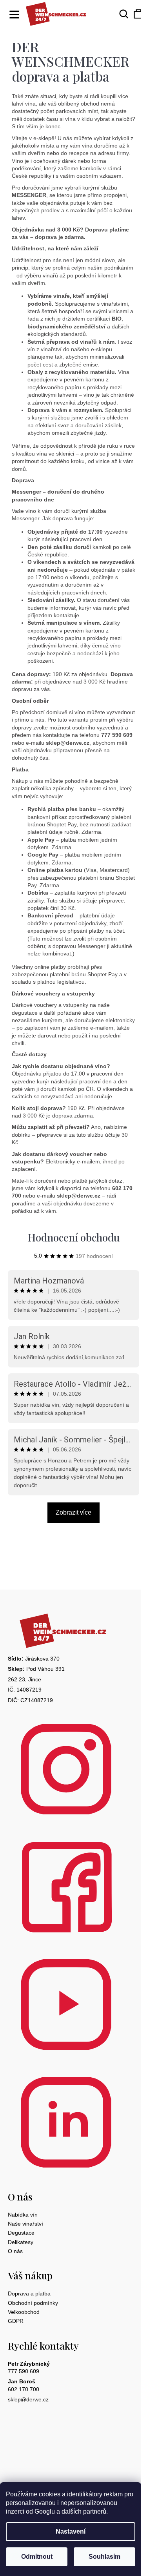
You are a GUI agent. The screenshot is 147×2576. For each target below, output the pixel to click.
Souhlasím (104, 2557)
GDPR (16, 2321)
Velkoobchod (24, 2312)
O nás (15, 2251)
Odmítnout (37, 2557)
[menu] (12, 10)
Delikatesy (21, 2242)
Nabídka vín (23, 2215)
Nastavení (71, 2531)
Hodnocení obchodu (74, 1237)
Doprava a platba (29, 2293)
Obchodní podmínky (33, 2303)
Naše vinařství (25, 2224)
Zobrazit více (73, 1512)
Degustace (21, 2233)
